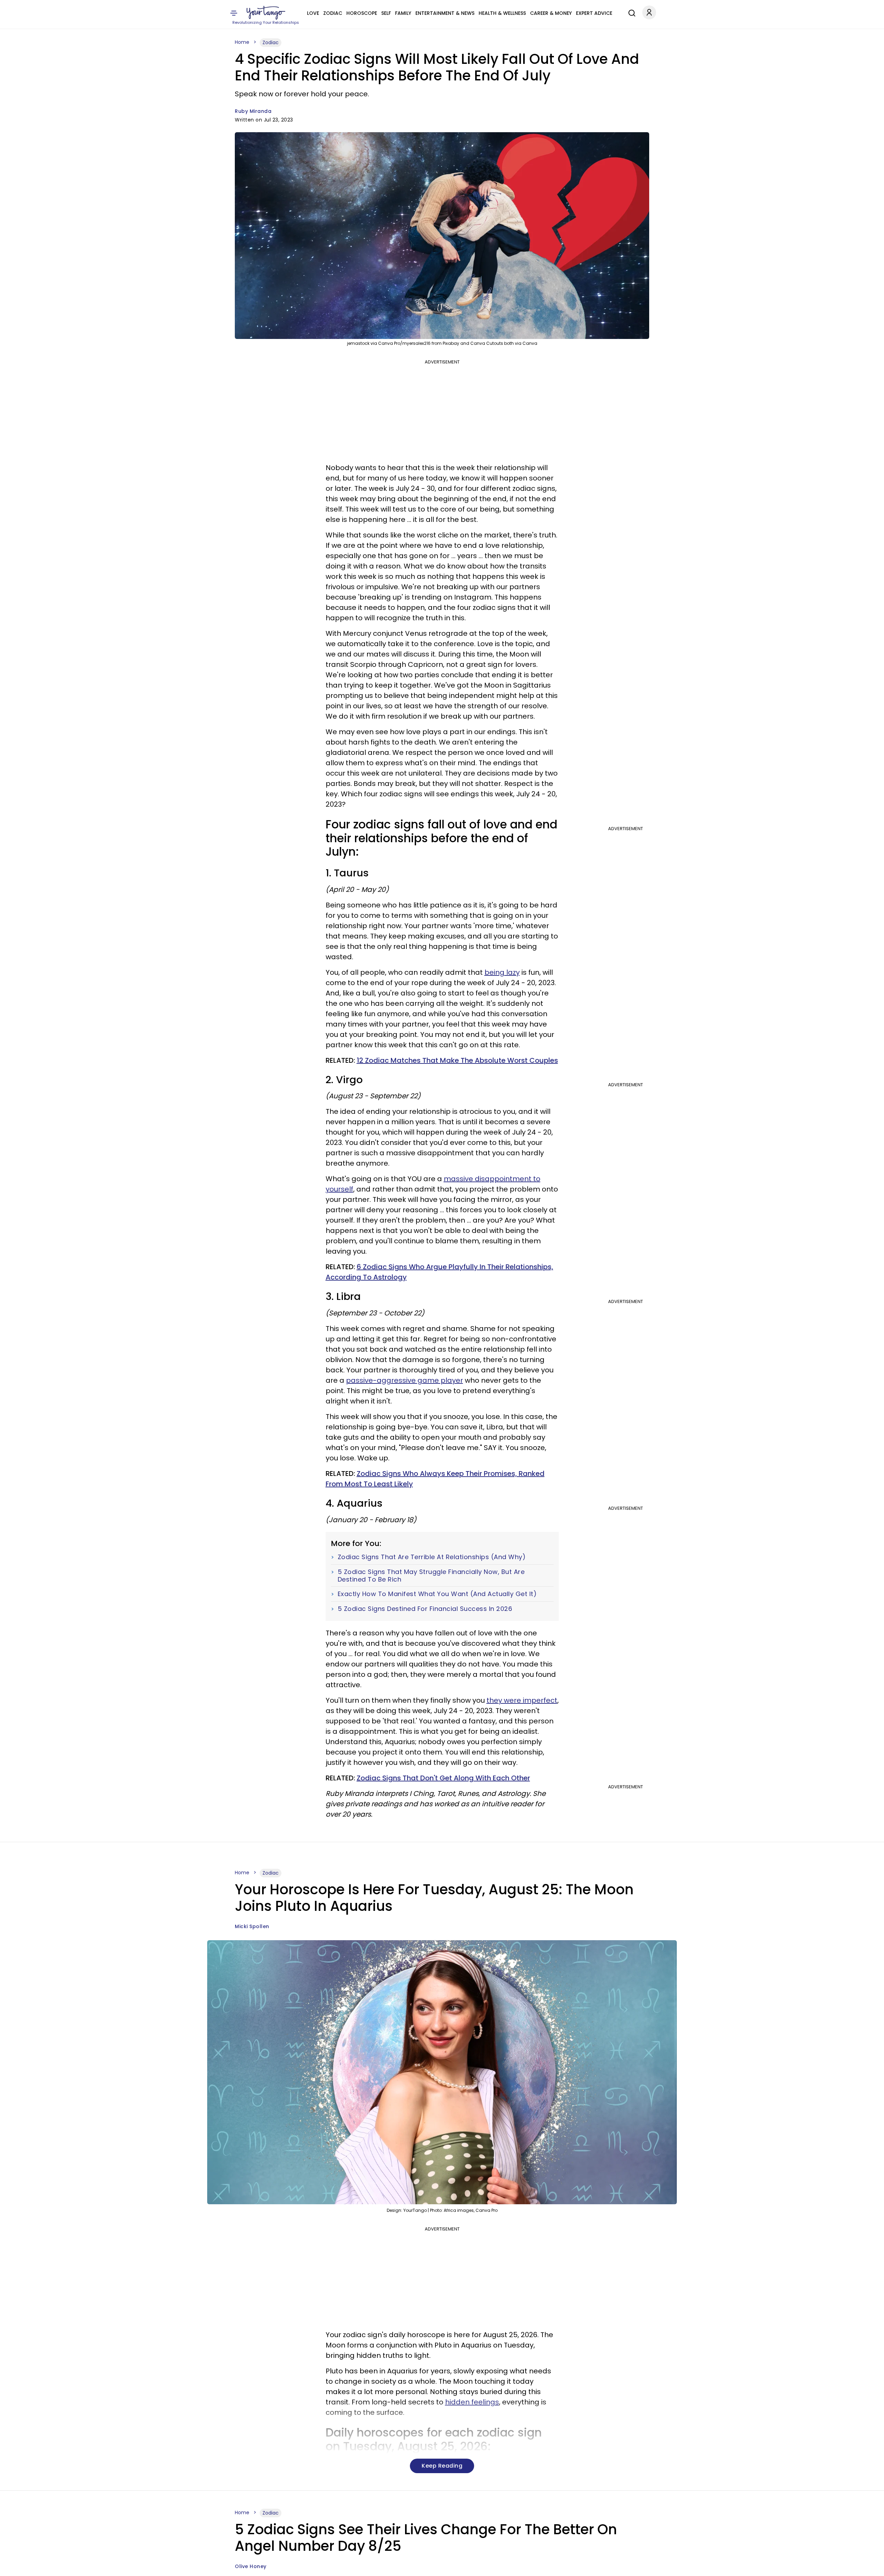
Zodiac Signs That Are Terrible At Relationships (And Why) (432, 1557)
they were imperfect (522, 1700)
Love (313, 13)
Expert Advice (594, 13)
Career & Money (551, 13)
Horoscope (362, 13)
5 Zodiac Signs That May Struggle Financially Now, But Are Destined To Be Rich (431, 1576)
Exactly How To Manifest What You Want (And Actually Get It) (437, 1594)
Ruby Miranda (253, 111)
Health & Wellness (502, 13)
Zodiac (333, 13)
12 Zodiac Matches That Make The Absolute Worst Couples (457, 1060)
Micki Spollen (252, 1926)
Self (386, 13)
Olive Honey (251, 2566)
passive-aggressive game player (405, 1380)
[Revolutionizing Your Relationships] (266, 13)
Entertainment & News (445, 13)
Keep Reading (442, 2466)
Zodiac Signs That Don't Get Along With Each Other (443, 1778)
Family (403, 13)
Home (242, 42)
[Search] (630, 12)
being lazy (502, 972)
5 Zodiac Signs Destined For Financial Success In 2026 (425, 1609)
